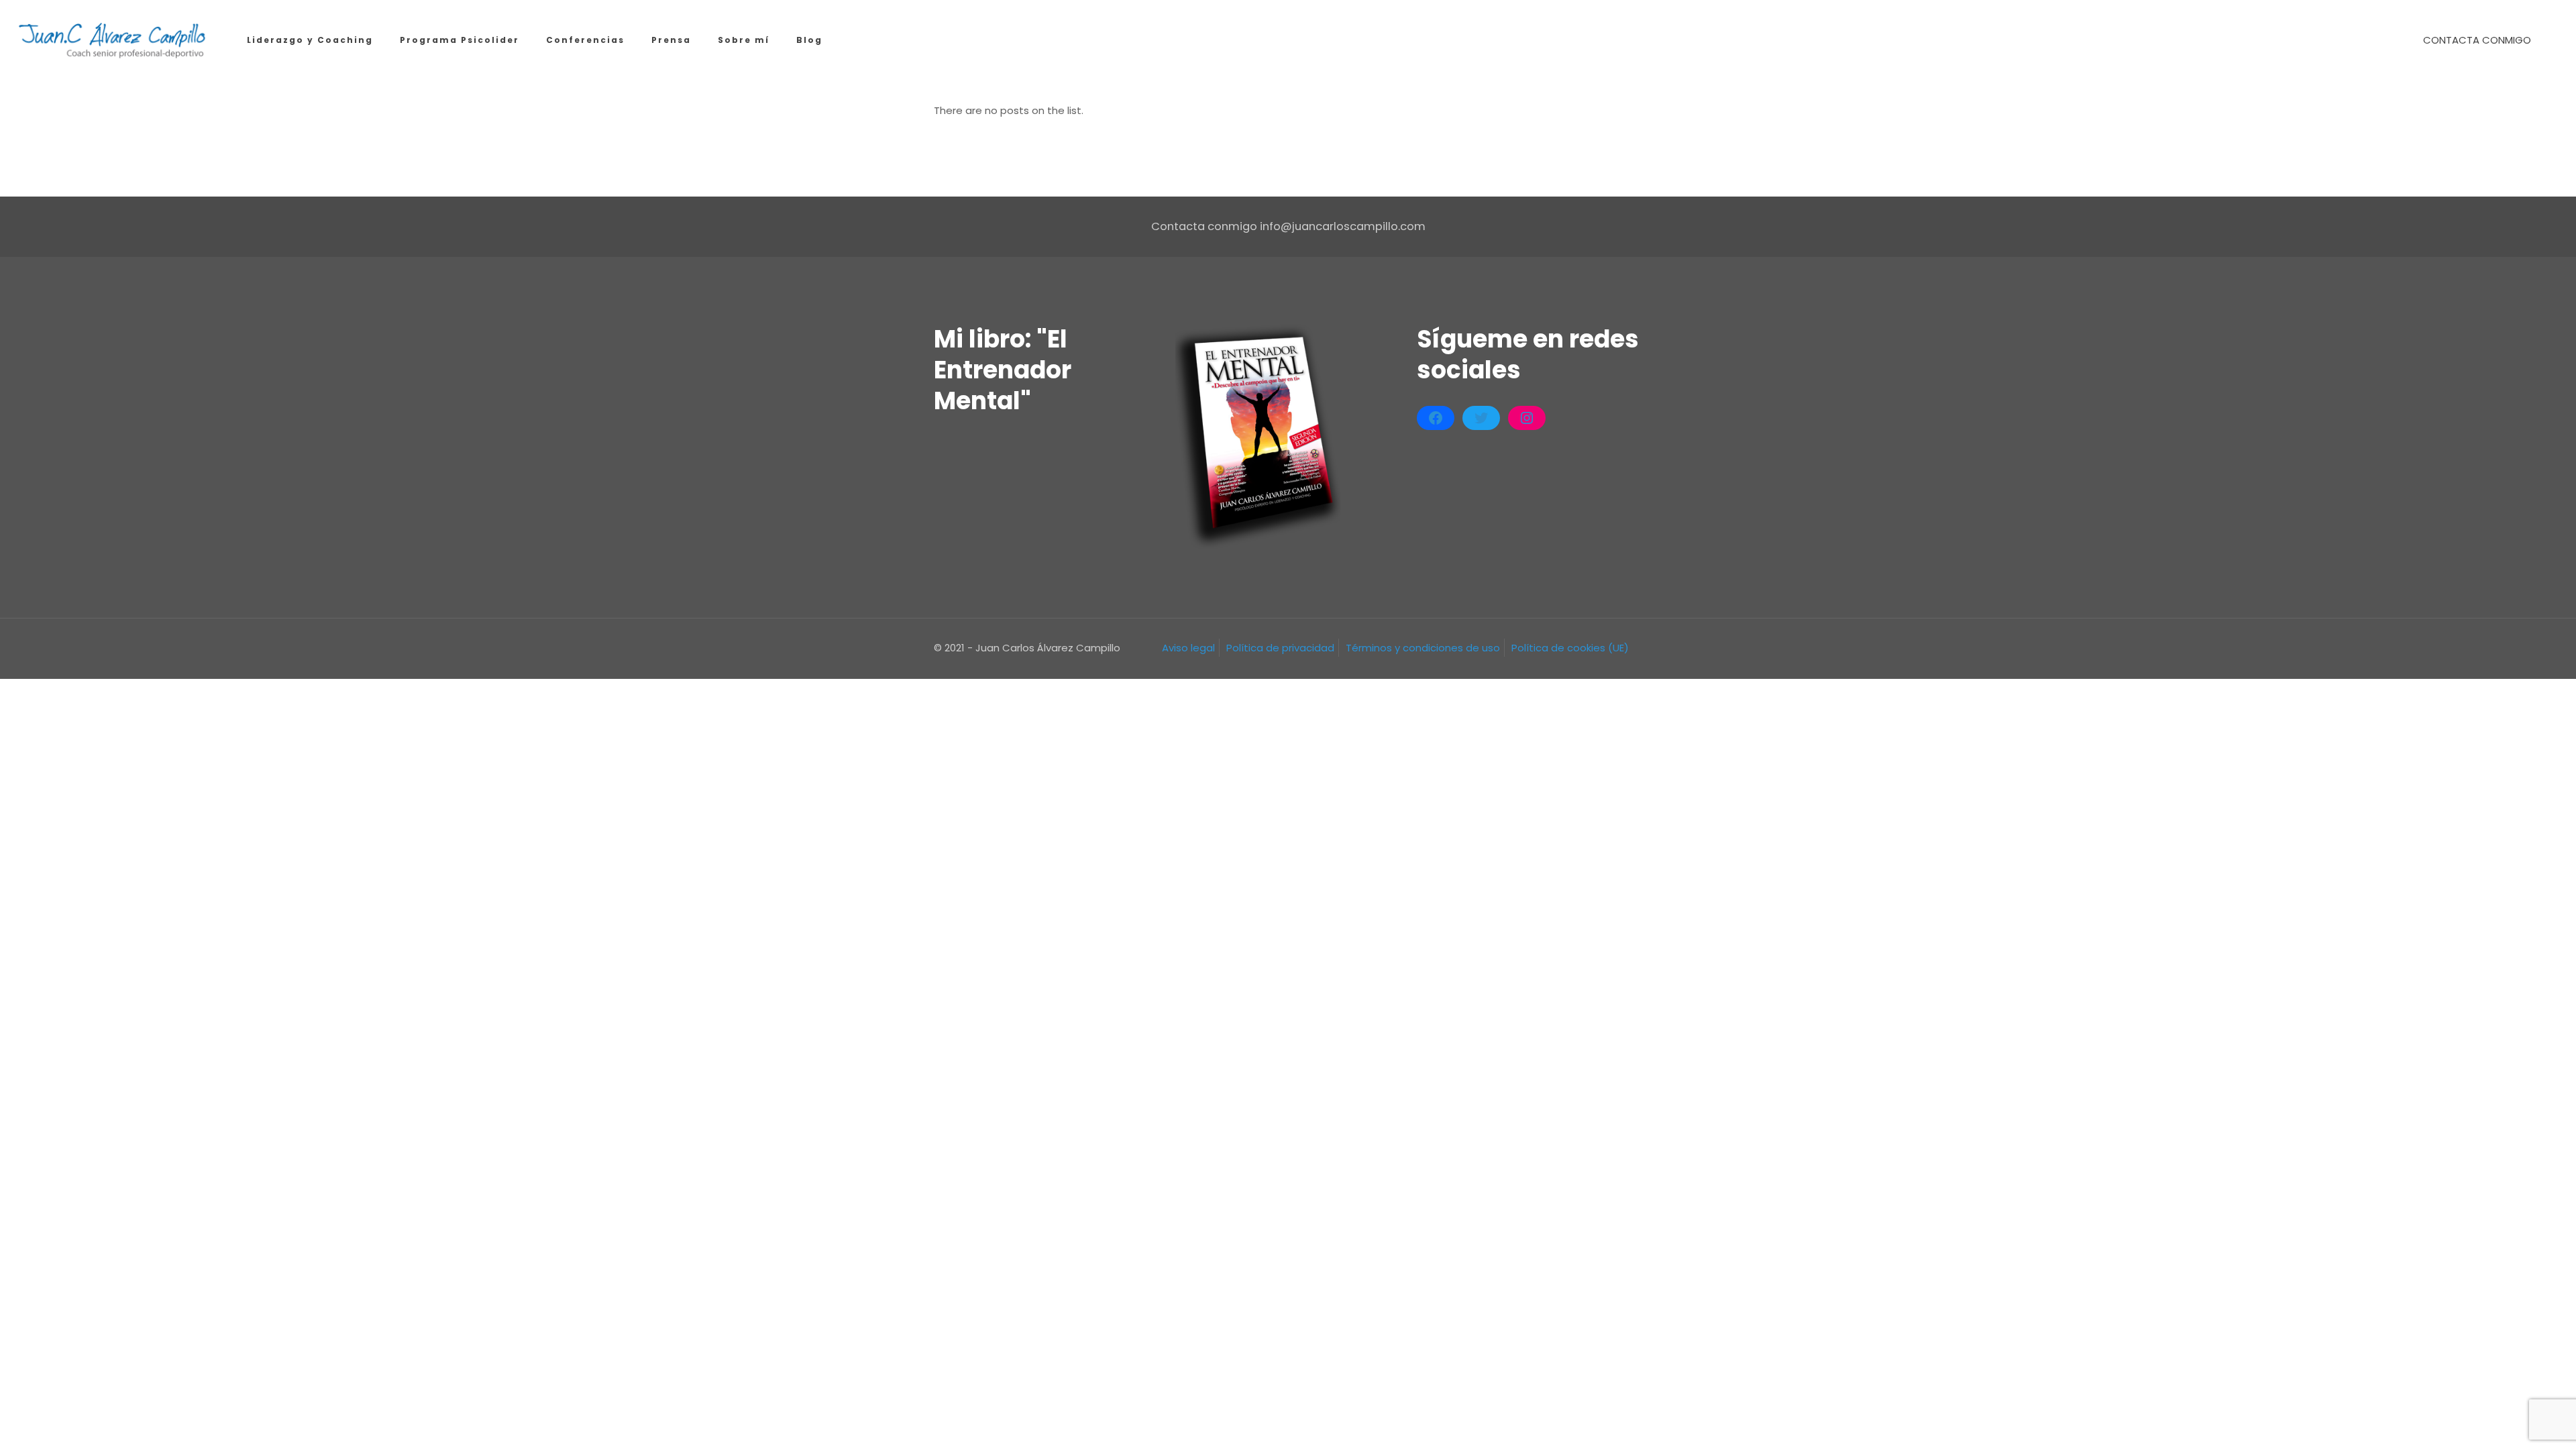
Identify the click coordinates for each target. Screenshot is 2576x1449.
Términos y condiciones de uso (1423, 648)
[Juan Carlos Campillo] (113, 40)
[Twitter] (1481, 418)
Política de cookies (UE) (1570, 648)
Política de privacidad (1280, 648)
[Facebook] (1436, 418)
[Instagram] (1527, 418)
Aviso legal (1188, 648)
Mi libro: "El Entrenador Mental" (1003, 370)
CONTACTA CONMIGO (2477, 40)
